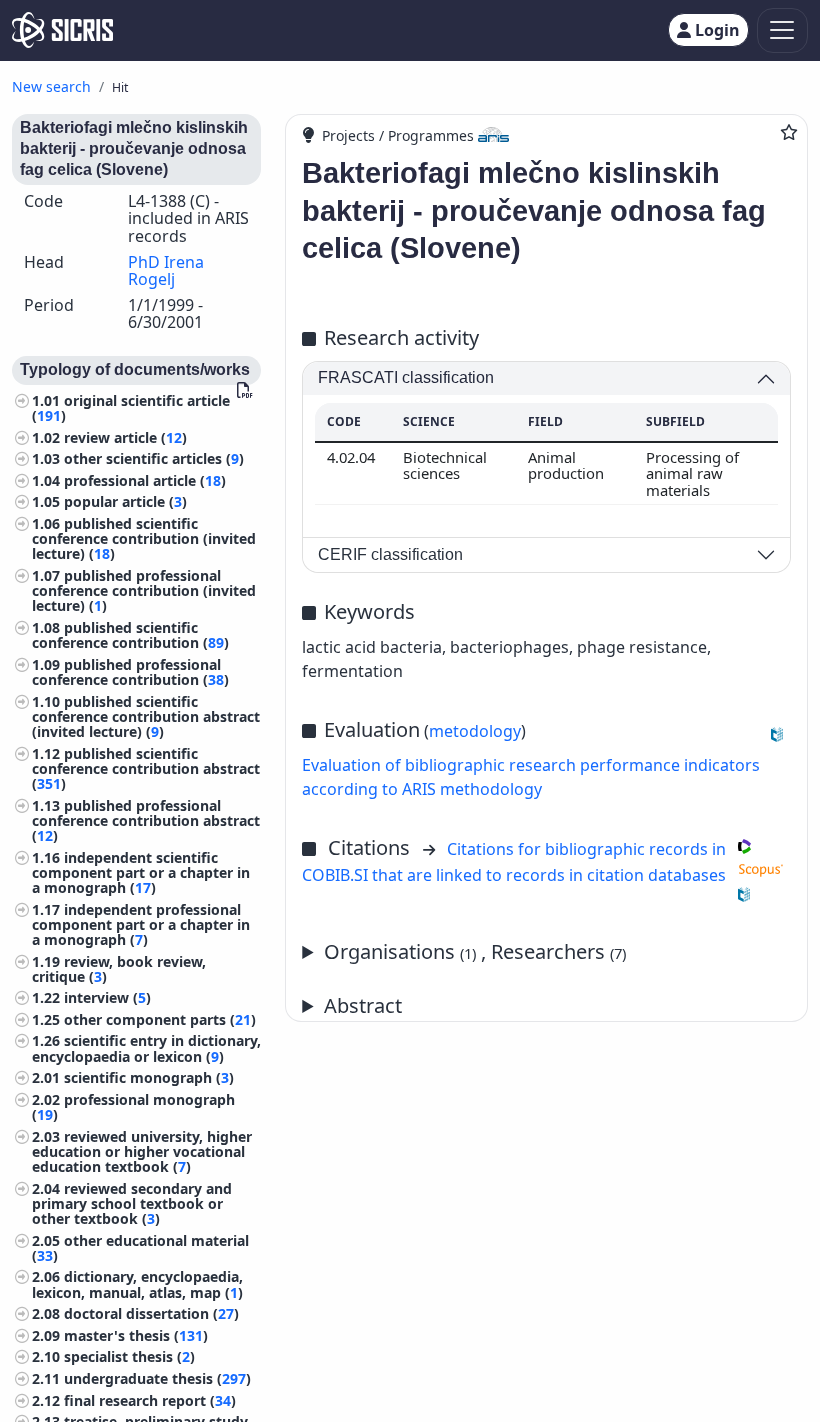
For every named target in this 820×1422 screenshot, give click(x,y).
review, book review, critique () (119, 969)
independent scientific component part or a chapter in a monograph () (141, 872)
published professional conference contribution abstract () (146, 820)
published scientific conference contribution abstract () (146, 768)
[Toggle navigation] (782, 30)
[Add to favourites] (789, 132)
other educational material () (140, 1248)
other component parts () (160, 1019)
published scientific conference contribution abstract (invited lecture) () (146, 716)
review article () (125, 437)
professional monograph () (133, 1107)
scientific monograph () (149, 1077)
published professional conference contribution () (130, 672)
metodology (475, 731)
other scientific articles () (154, 458)
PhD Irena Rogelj (166, 271)
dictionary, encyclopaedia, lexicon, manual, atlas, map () (137, 1284)
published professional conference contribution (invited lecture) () (144, 590)
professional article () (145, 480)
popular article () (125, 501)
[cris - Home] (62, 30)
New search (51, 86)
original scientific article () (131, 408)
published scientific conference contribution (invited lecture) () (144, 538)
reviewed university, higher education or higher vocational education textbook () (142, 1151)
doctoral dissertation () (151, 1313)
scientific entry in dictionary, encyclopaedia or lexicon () (146, 1048)
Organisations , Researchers (475, 951)
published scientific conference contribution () (130, 635)
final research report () (150, 1400)
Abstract (363, 1005)
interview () (107, 997)
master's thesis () (136, 1335)
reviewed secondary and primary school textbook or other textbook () (132, 1203)
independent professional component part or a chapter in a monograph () (141, 924)
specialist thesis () (129, 1356)
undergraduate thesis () (157, 1378)
